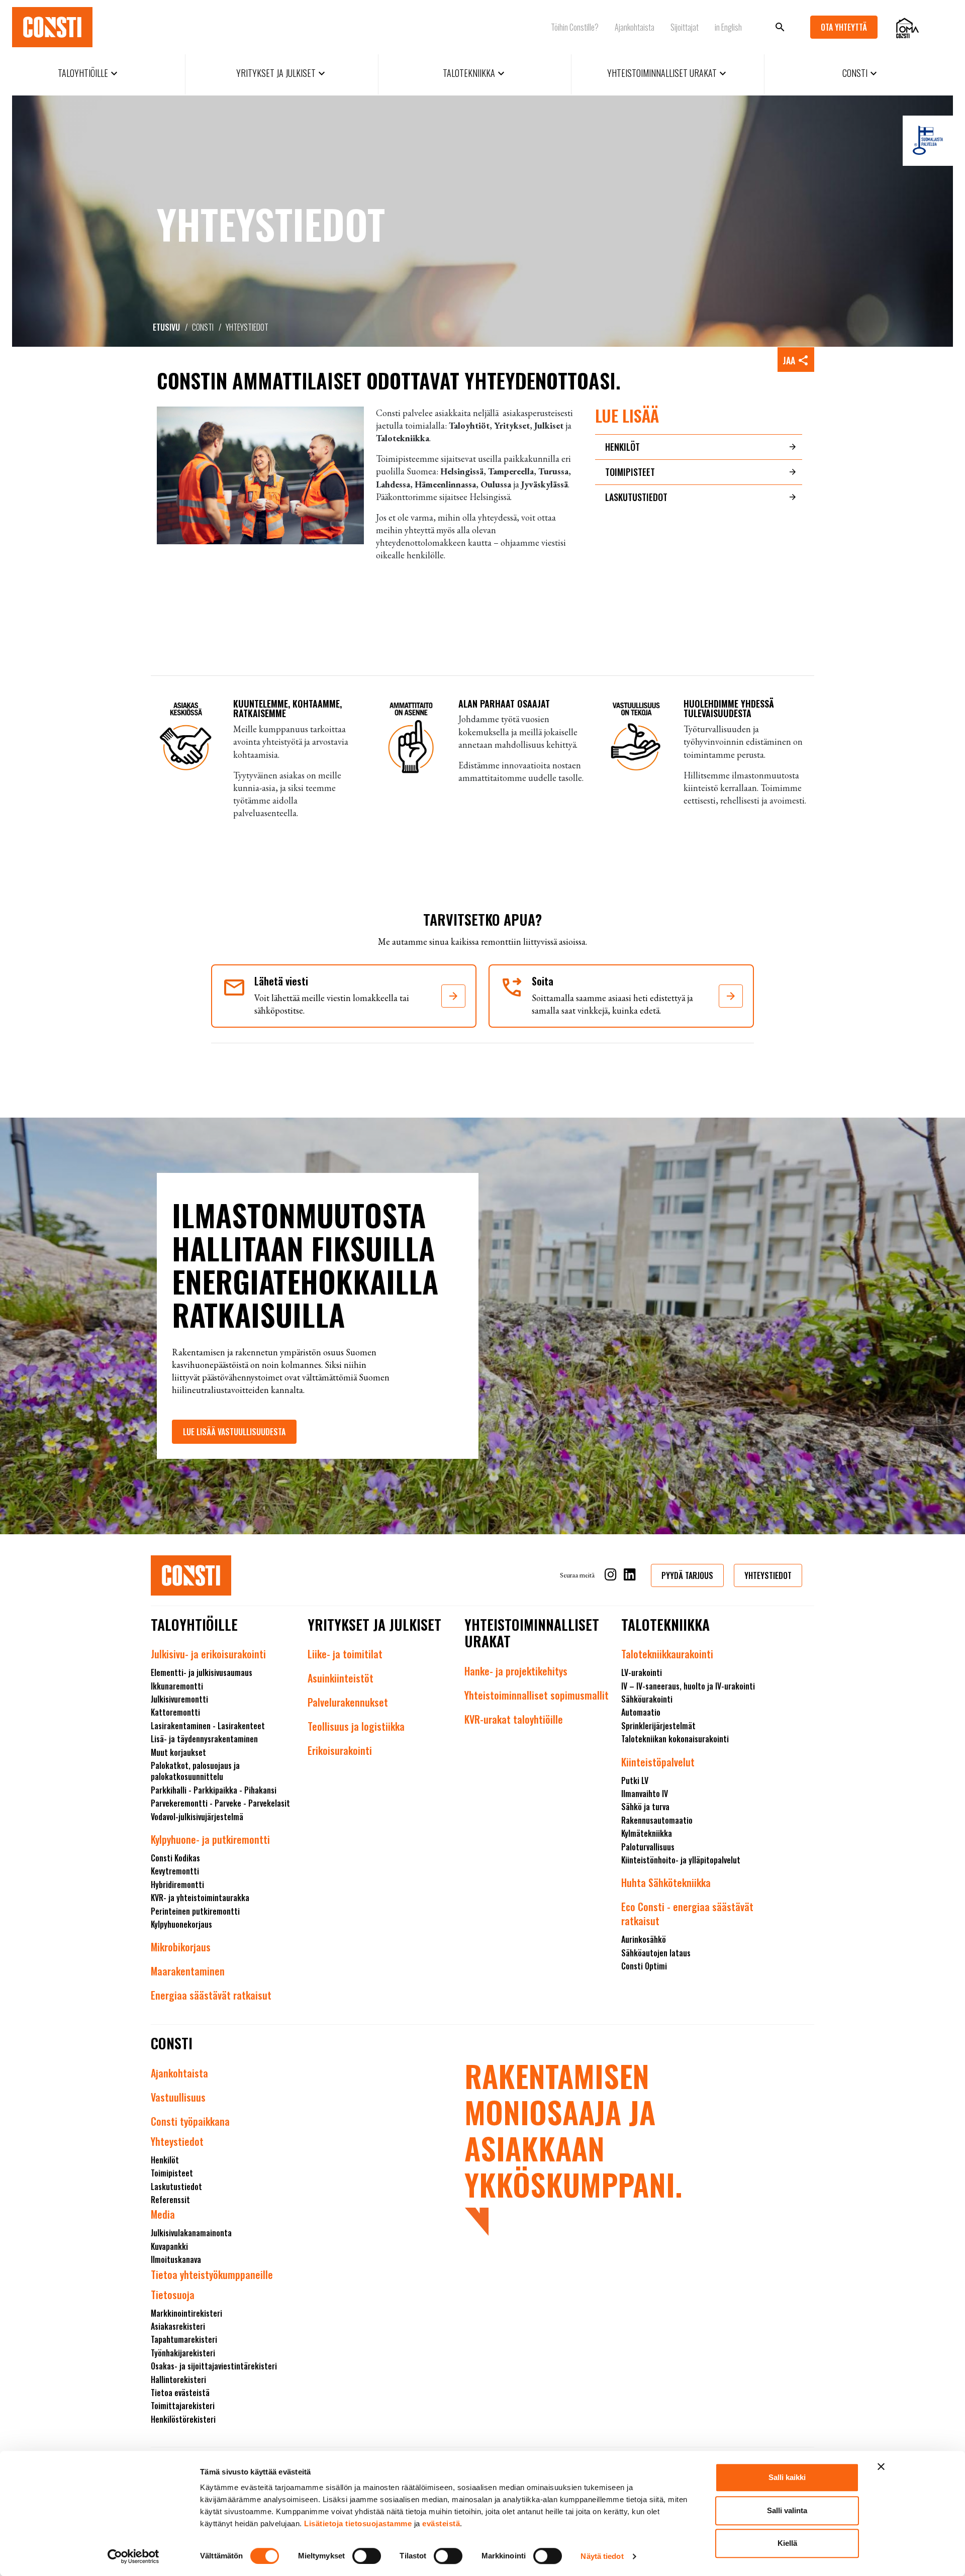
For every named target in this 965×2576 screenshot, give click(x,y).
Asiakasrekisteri (178, 2326)
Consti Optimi (644, 1966)
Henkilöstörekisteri (183, 2419)
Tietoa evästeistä (180, 2393)
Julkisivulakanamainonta (191, 2233)
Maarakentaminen (188, 1971)
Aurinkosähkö (644, 1939)
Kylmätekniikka (647, 1833)
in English (728, 27)
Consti (861, 73)
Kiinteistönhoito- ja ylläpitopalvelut (681, 1860)
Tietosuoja (173, 2295)
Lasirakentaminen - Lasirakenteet (208, 1726)
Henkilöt (622, 447)
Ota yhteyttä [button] (844, 27)
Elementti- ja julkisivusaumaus (202, 1672)
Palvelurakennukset (348, 1702)
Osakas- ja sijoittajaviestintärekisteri (214, 2366)
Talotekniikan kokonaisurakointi (675, 1739)
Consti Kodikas (175, 1858)
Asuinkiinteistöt (341, 1678)
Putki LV (635, 1780)
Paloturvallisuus (648, 1847)
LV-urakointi (642, 1672)
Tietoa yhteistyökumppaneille (212, 2274)
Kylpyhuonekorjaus (181, 1924)
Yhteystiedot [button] (768, 1575)
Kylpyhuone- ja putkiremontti (210, 1839)
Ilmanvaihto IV (645, 1794)
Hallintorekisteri (178, 2380)
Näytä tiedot (602, 2556)
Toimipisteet (630, 472)
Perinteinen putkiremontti (195, 1911)
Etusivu (166, 327)
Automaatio (641, 1712)
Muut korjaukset (178, 1752)
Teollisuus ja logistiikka (356, 1726)
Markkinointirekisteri (186, 2313)
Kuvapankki (169, 2246)
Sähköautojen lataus (656, 1953)
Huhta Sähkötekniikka (666, 1883)
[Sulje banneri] (881, 2466)
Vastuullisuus (178, 2097)
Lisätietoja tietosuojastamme (358, 2523)
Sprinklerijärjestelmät (658, 1726)
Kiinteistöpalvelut (658, 1762)
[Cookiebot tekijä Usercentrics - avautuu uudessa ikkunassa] (133, 2556)
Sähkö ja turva (645, 1807)
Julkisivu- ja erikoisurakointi (208, 1654)
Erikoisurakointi (340, 1750)
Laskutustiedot (636, 497)
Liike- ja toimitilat (345, 1654)
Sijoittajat (685, 27)
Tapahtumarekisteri (184, 2339)
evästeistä (441, 2523)
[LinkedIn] (630, 1576)
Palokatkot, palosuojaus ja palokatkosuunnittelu (195, 1771)
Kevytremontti (175, 1871)
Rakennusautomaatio (657, 1820)
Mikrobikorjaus (181, 1947)
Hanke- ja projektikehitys (516, 1671)
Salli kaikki (787, 2477)
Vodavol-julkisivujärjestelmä (197, 1817)
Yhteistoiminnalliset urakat (668, 73)
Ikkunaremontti (177, 1686)
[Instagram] (611, 1576)
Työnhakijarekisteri (183, 2353)
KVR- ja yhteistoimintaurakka (200, 1898)
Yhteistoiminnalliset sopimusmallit (537, 1695)
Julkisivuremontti (179, 1699)
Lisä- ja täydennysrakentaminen (204, 1739)
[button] (453, 996)
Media (163, 2214)
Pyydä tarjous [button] (687, 1575)
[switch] (367, 2556)
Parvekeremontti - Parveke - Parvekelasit (220, 1803)
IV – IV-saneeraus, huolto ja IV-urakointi (688, 1686)
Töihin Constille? (575, 27)
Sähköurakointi (647, 1699)
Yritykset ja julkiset (282, 73)
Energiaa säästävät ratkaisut (211, 1995)
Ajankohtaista (635, 27)
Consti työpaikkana (190, 2121)
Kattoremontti (175, 1712)
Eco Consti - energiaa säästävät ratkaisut (687, 1914)
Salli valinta (787, 2510)
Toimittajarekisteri (183, 2406)
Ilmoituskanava (176, 2259)
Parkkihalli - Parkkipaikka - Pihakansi (214, 1790)
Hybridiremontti (177, 1885)
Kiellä (787, 2543)
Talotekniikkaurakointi (667, 1654)
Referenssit (170, 2200)
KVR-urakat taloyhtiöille (514, 1719)
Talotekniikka (475, 73)
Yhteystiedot (177, 2141)
